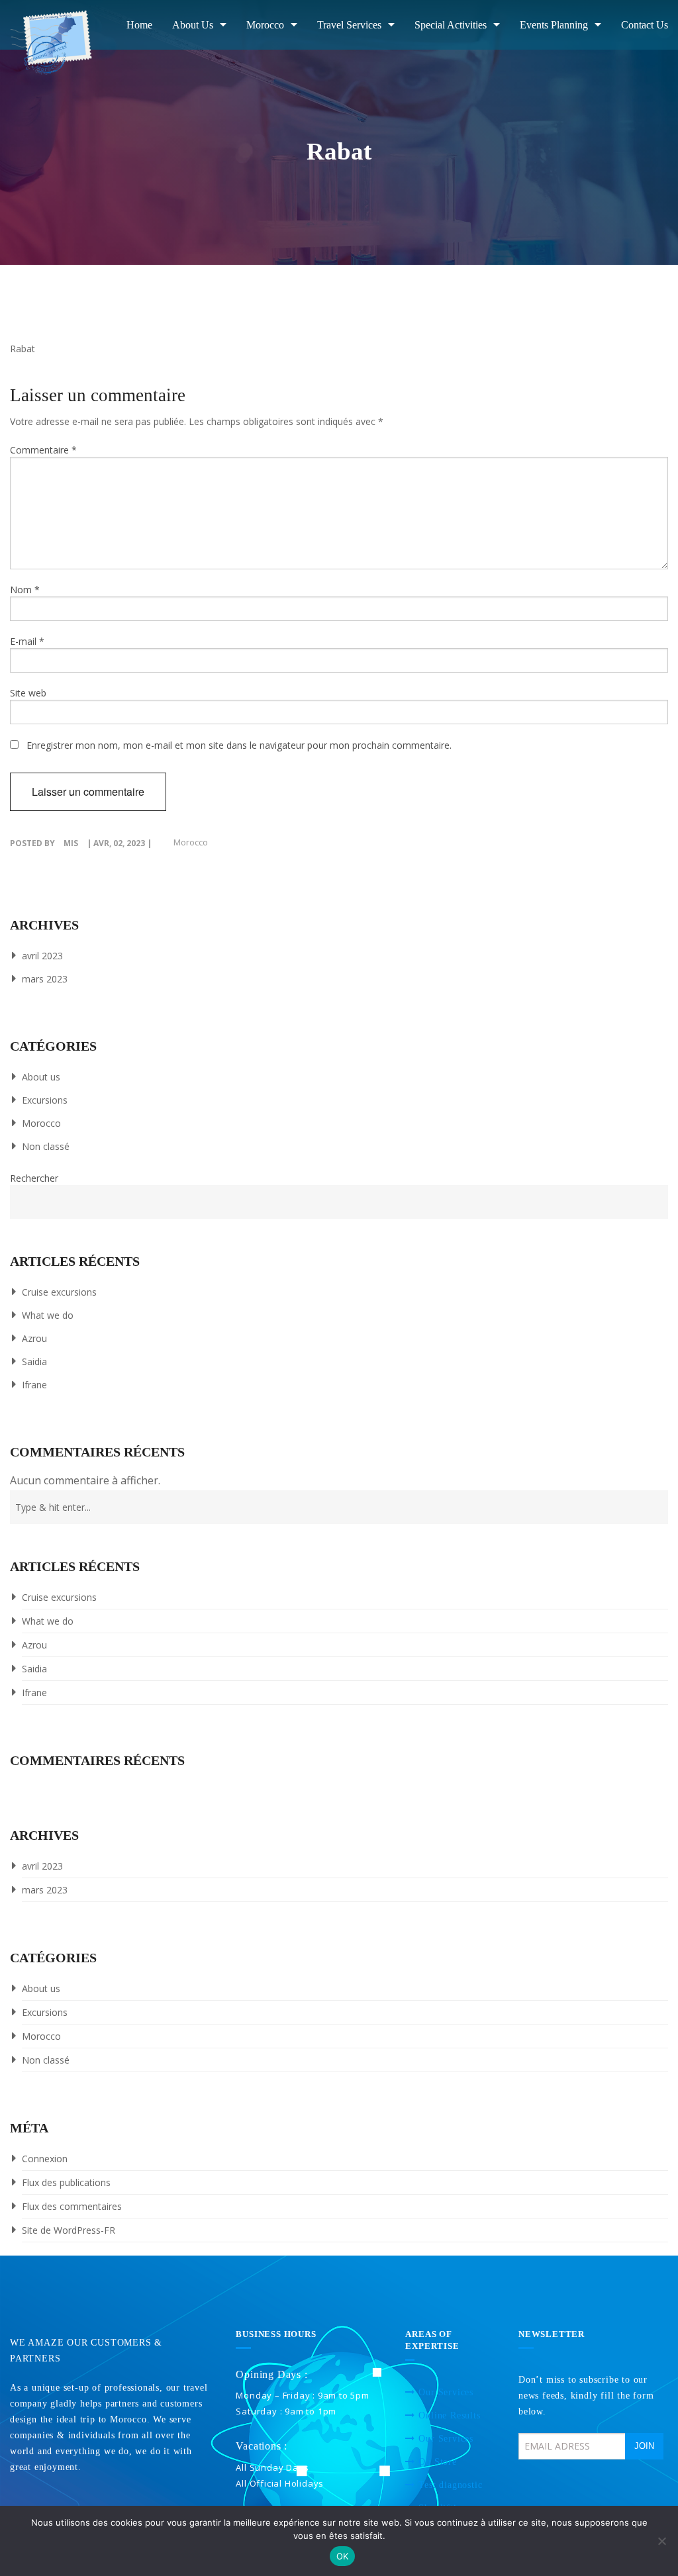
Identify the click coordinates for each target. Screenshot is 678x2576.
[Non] (661, 2541)
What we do (48, 1315)
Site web (28, 693)
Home (139, 25)
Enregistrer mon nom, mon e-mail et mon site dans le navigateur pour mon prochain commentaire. (239, 745)
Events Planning (554, 25)
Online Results (449, 2415)
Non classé (46, 1146)
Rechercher (34, 1178)
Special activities (451, 25)
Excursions (45, 1100)
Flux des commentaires (72, 2206)
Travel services (349, 25)
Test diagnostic (450, 2485)
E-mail (27, 641)
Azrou (34, 1338)
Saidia (34, 1361)
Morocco (265, 25)
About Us (193, 25)
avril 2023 (42, 956)
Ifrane (34, 1385)
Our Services (446, 2392)
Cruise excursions (59, 1292)
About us (41, 1077)
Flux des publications (66, 2182)
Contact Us (645, 25)
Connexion (45, 2159)
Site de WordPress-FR (69, 2230)
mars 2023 (45, 979)
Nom (25, 590)
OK (343, 2556)
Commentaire (43, 450)
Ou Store (437, 2462)
